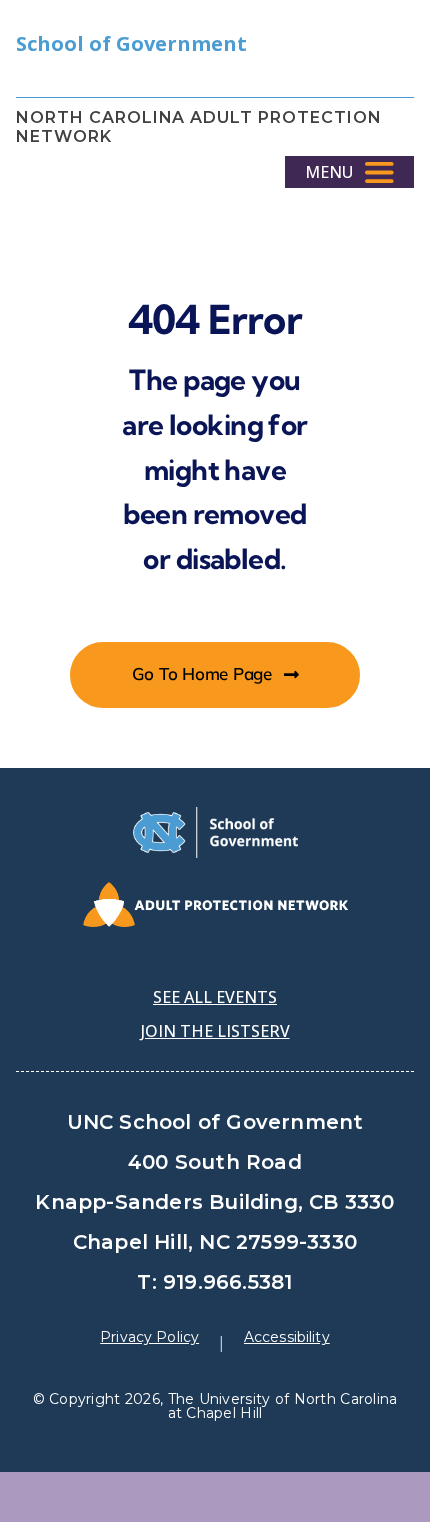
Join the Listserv (215, 1031)
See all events (215, 997)
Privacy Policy (149, 1337)
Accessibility (287, 1337)
